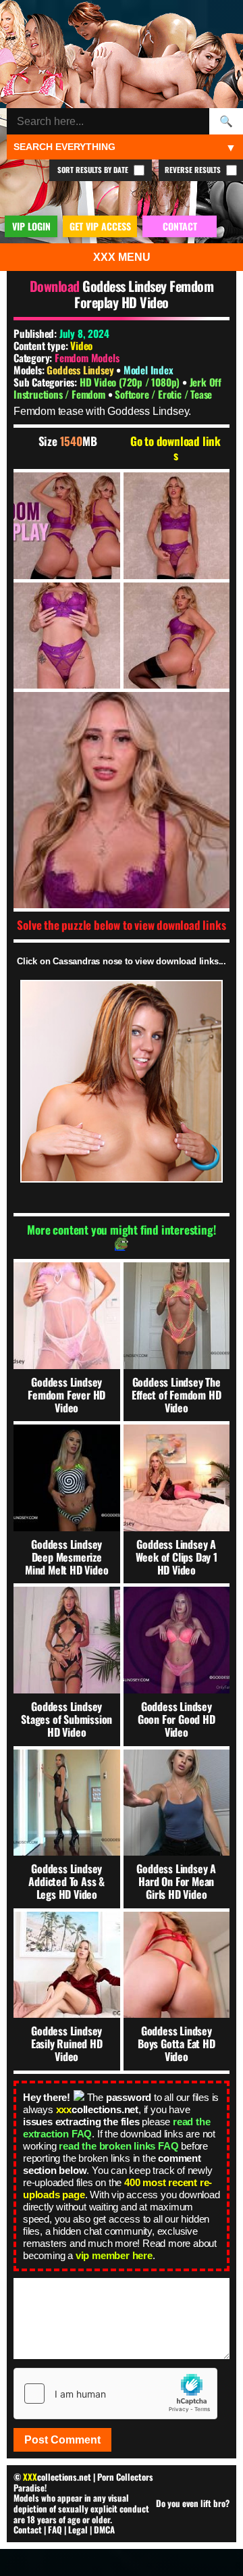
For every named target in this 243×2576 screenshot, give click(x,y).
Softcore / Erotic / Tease (163, 394)
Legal (78, 2529)
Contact (28, 2529)
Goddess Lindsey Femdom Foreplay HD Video (144, 294)
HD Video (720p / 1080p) (131, 382)
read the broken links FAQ (118, 2146)
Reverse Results (194, 170)
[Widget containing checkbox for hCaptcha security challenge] (115, 2394)
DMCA (104, 2529)
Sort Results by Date (94, 170)
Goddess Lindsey (81, 370)
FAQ (55, 2529)
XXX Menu (122, 257)
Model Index (148, 370)
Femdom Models (87, 357)
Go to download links (175, 448)
